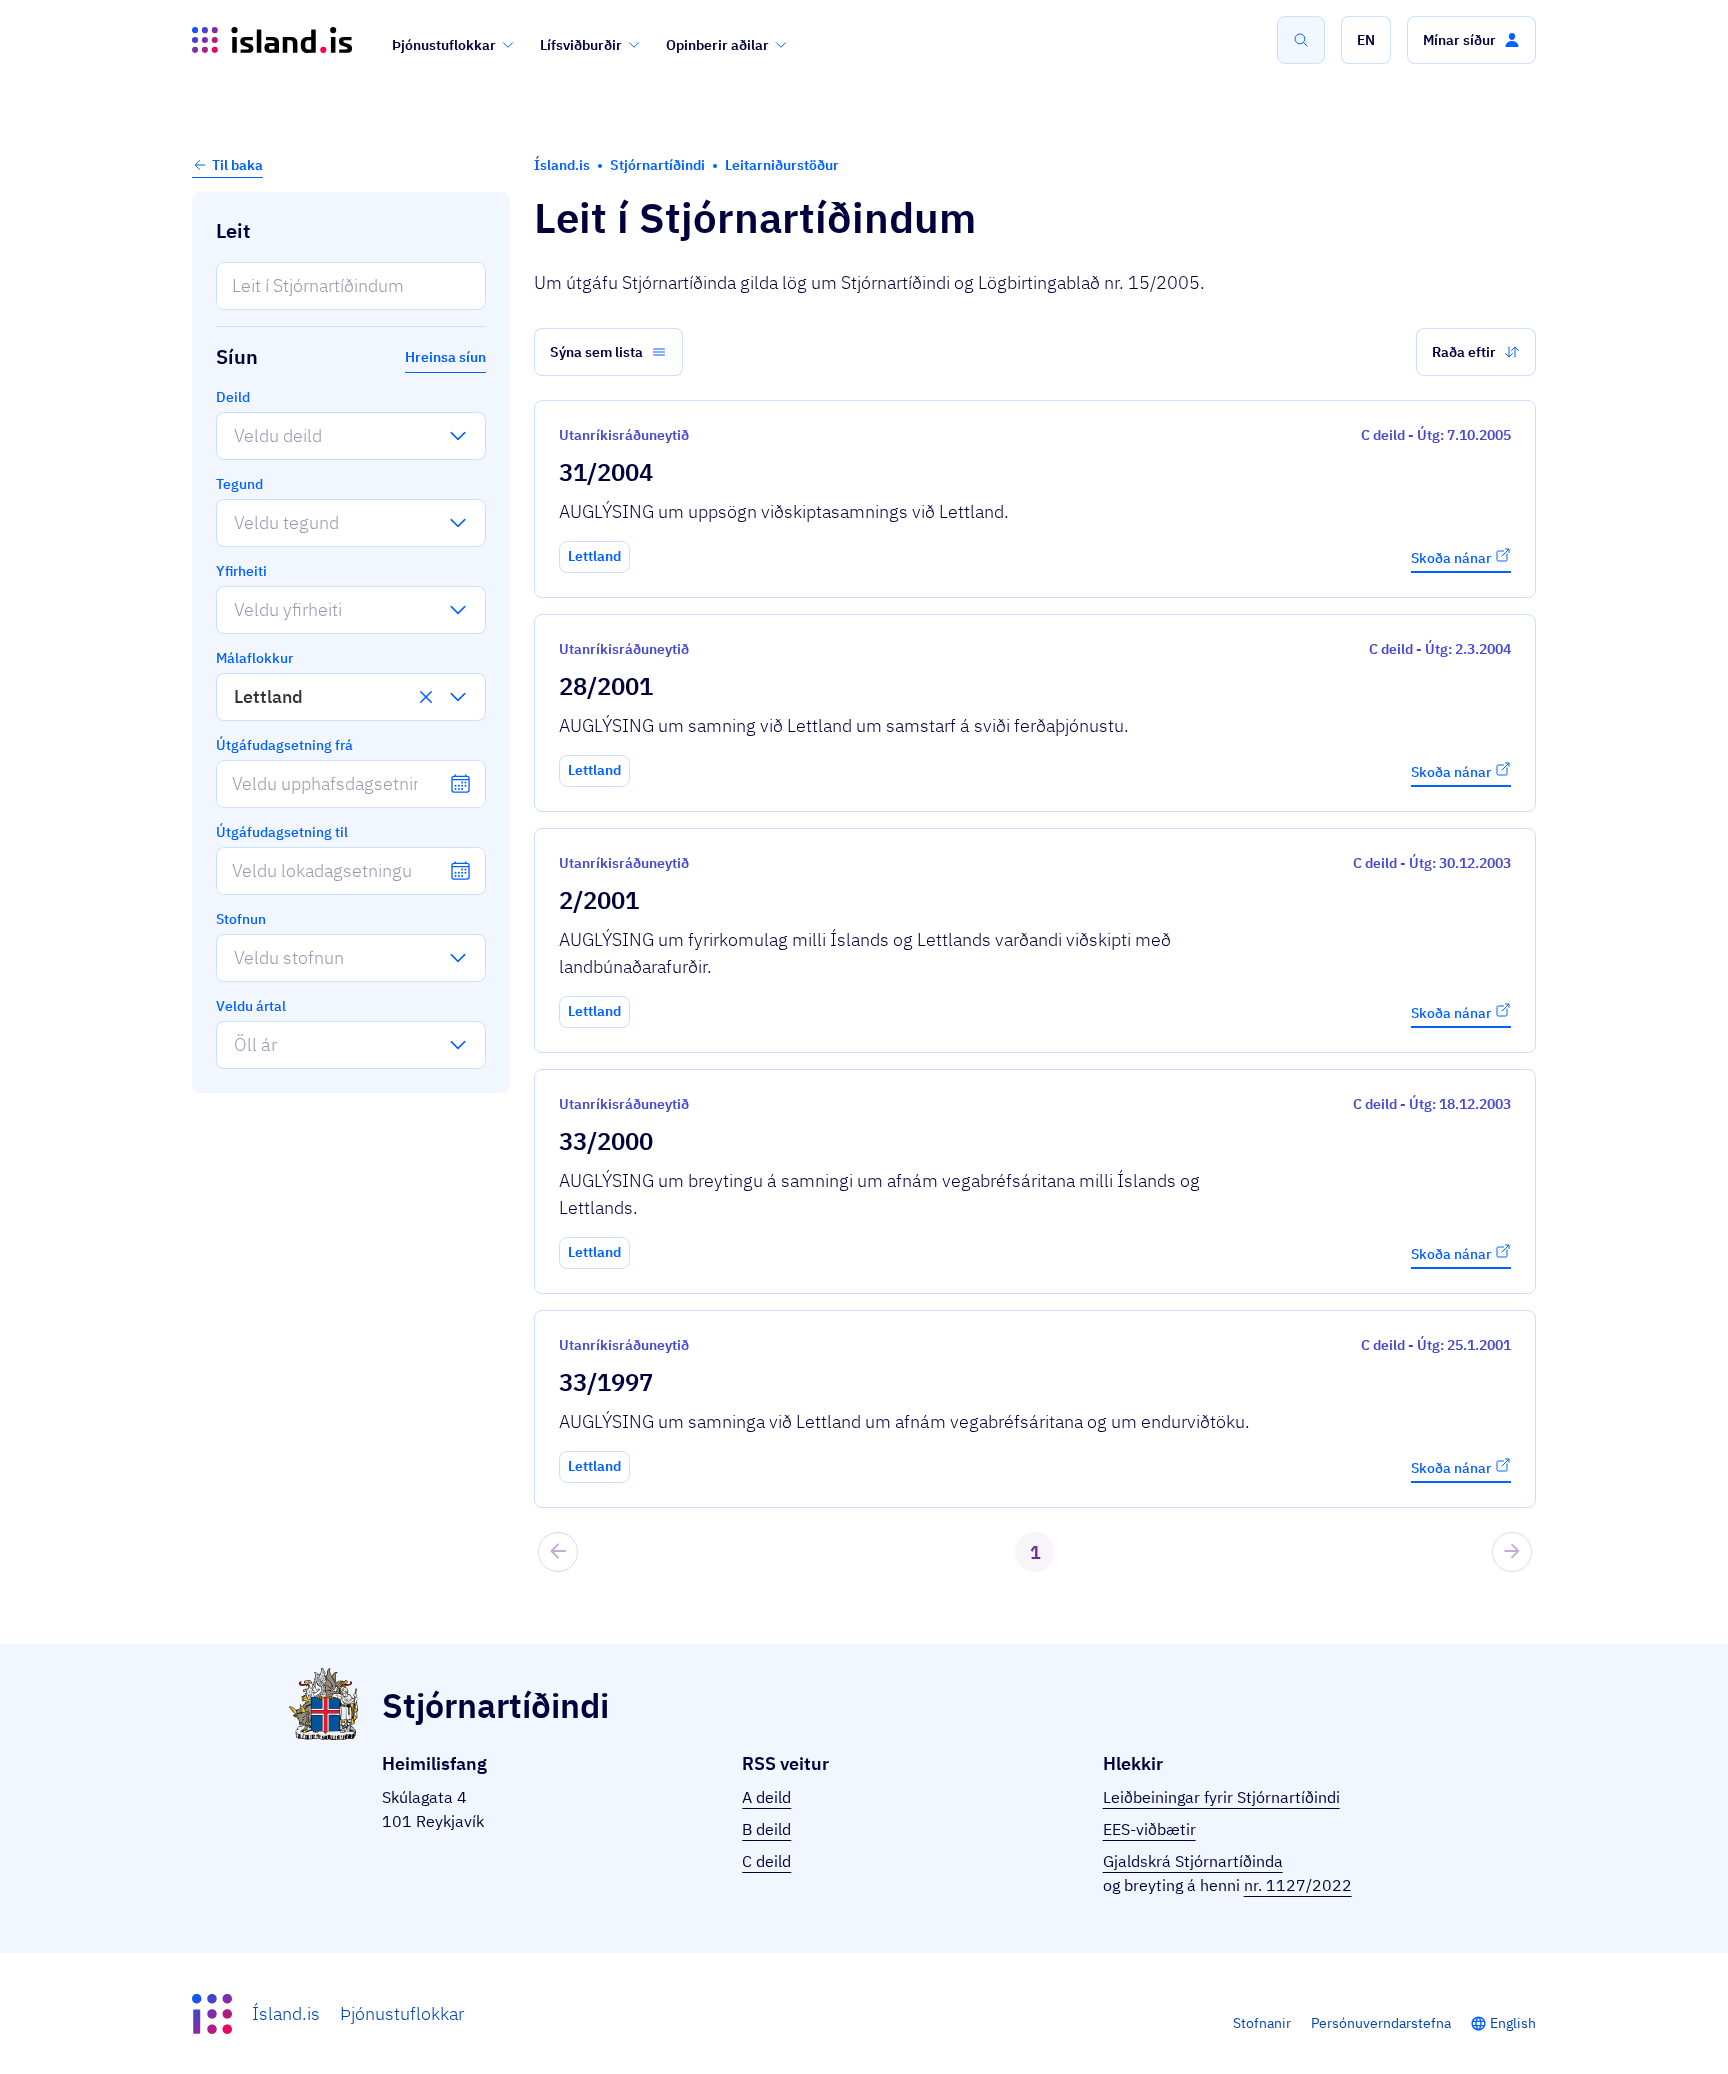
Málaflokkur (254, 658)
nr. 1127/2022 (1298, 1885)
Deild (233, 397)
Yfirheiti (241, 571)
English (1513, 2023)
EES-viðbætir (1149, 1829)
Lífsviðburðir (581, 45)
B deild (766, 1829)
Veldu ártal (251, 1006)
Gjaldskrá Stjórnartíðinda (1193, 1861)
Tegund (239, 484)
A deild (766, 1797)
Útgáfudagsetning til (282, 832)
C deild (766, 1861)
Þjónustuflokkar (444, 45)
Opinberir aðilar (717, 45)
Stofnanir (1262, 2023)
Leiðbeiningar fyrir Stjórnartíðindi (1221, 1797)
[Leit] (1301, 40)
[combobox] (234, 435)
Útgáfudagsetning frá (284, 745)
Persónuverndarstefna (1381, 2023)
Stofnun (241, 919)
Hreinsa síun (445, 357)
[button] (1366, 40)
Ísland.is (286, 2013)
